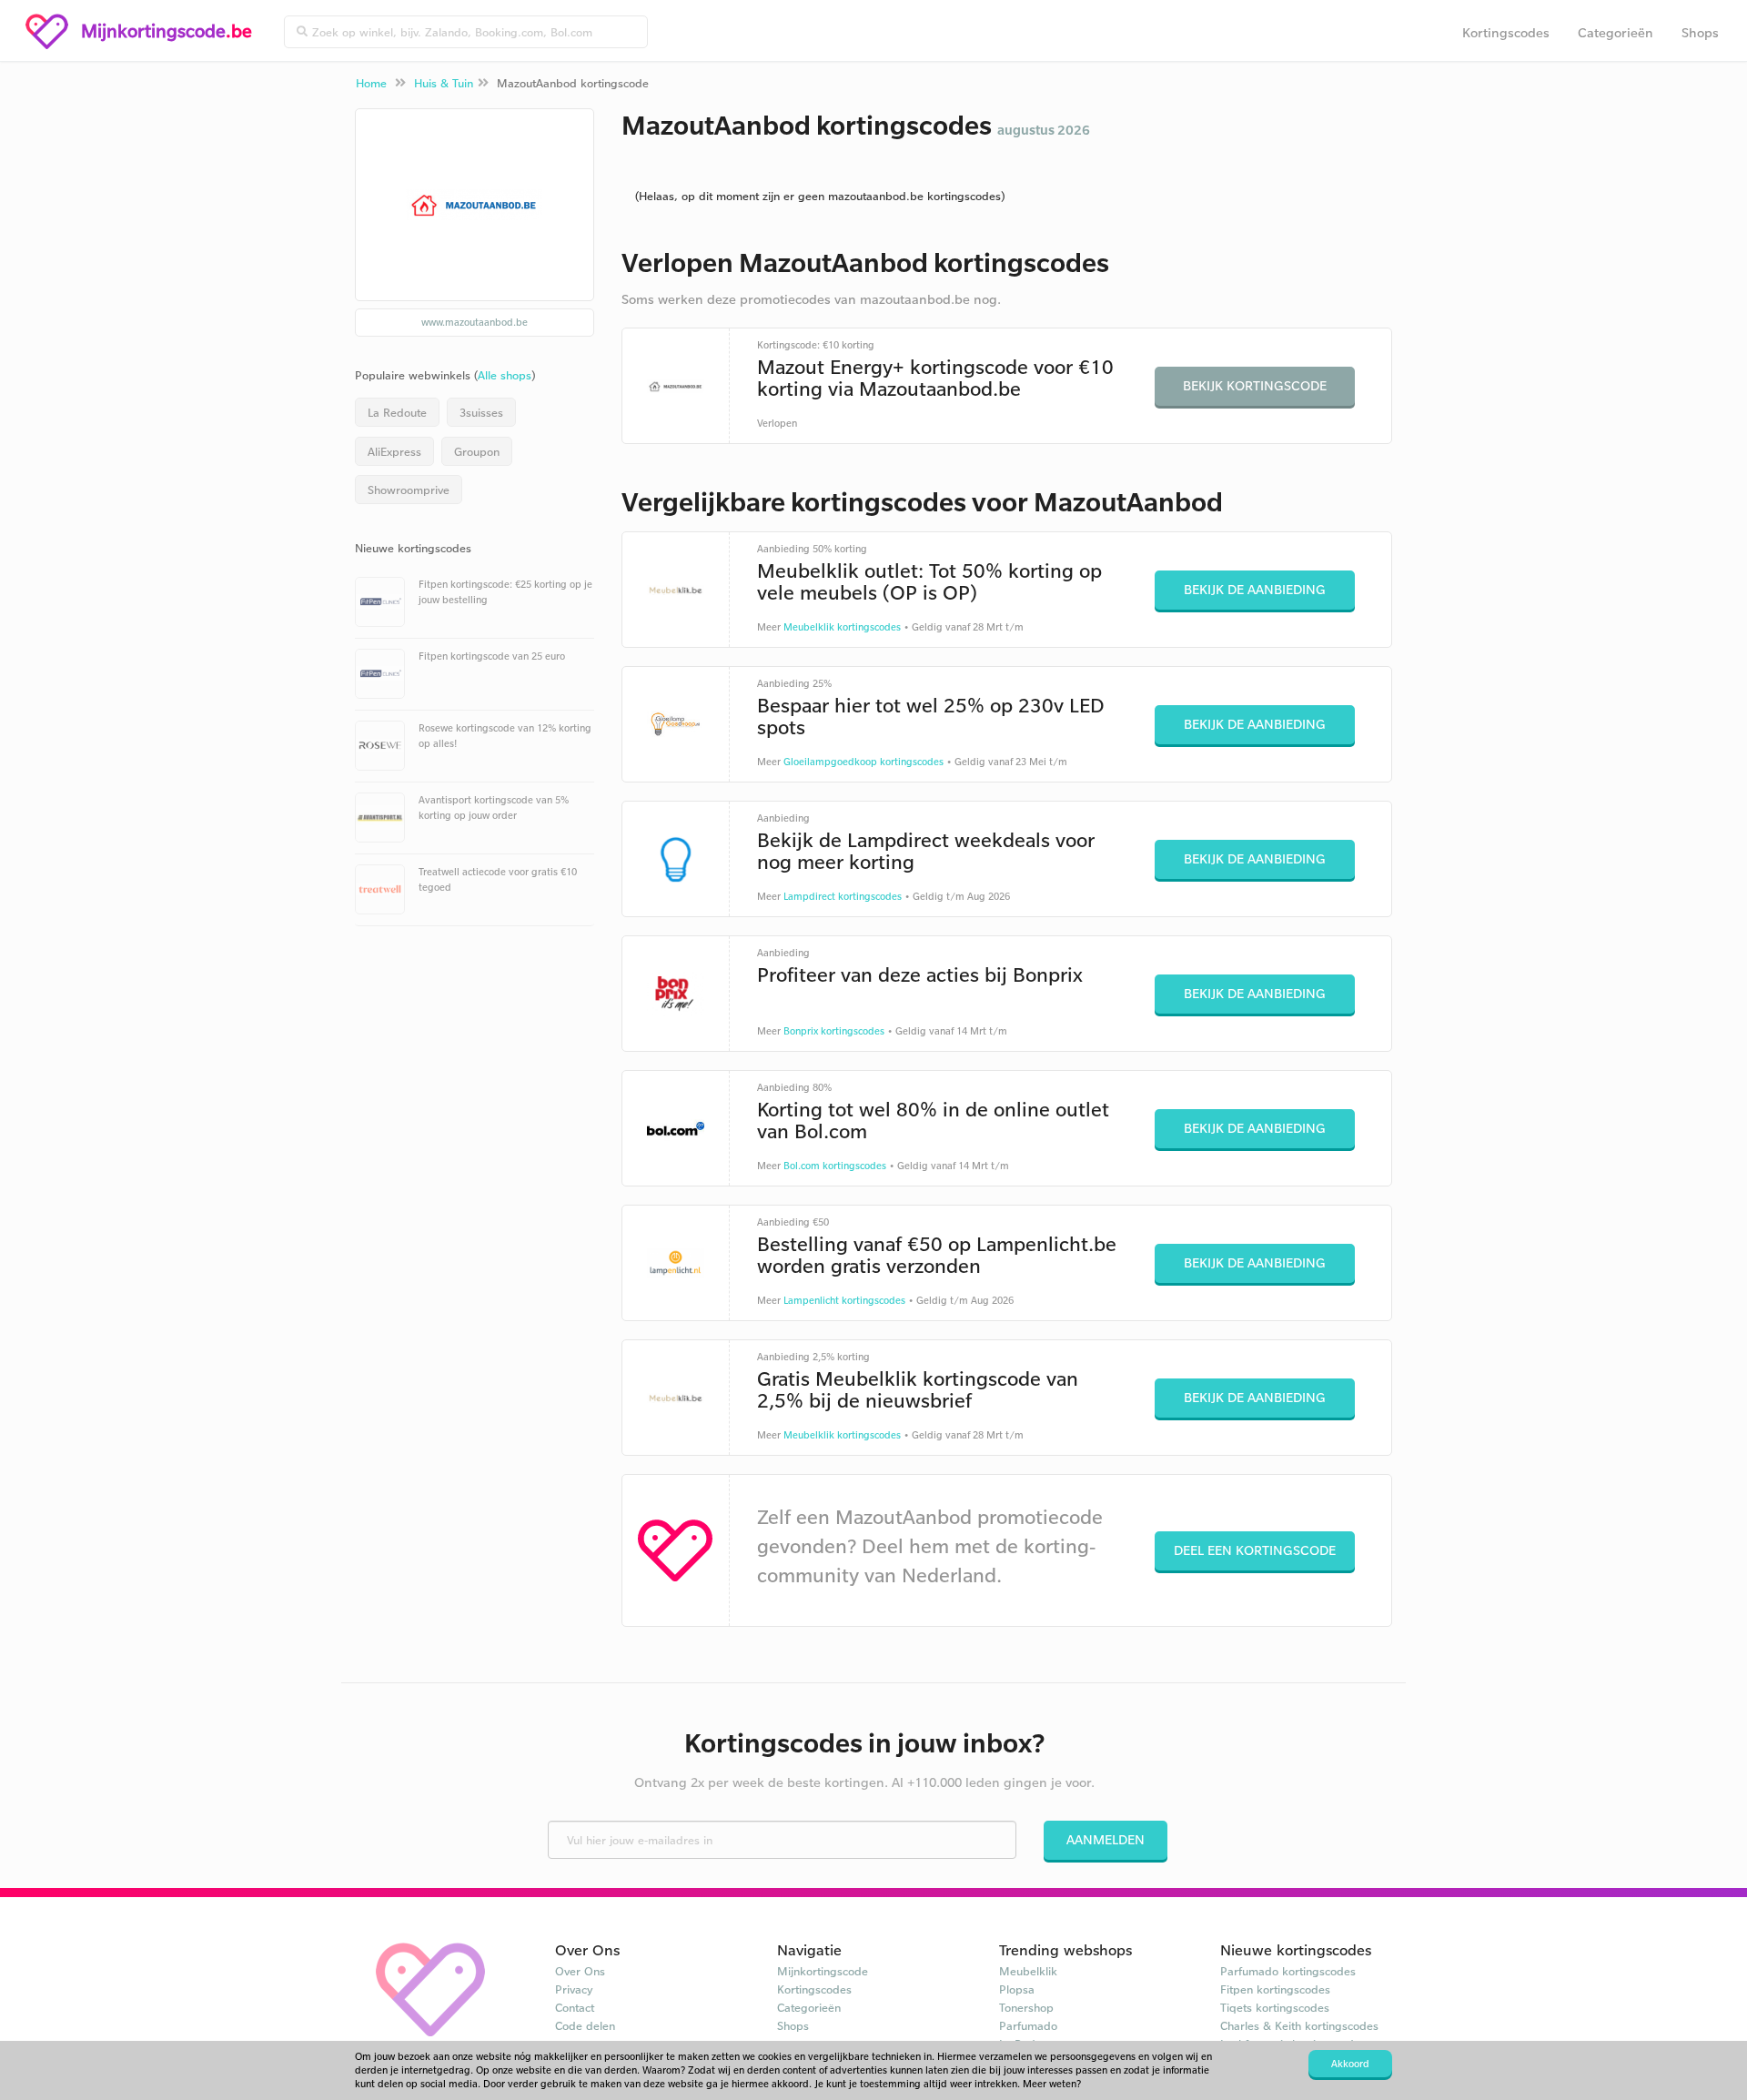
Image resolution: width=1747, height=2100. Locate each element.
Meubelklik (1028, 1971)
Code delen (585, 2025)
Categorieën (1616, 32)
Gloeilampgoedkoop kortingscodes (863, 762)
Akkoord (1350, 2064)
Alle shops (505, 375)
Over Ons (580, 1971)
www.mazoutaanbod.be (475, 322)
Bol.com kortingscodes (835, 1166)
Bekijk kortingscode (1255, 385)
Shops (1700, 32)
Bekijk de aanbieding (1255, 589)
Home (371, 83)
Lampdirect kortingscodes (843, 896)
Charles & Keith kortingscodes (1299, 2025)
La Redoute (397, 412)
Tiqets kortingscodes (1275, 2007)
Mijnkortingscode (823, 1971)
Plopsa (1017, 1989)
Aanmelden (1106, 1839)
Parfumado (1028, 2025)
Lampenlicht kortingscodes (844, 1300)
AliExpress (394, 451)
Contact (575, 2007)
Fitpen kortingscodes (1275, 1989)
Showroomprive (409, 490)
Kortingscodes (1506, 32)
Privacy (574, 1989)
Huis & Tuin (444, 83)
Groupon (477, 451)
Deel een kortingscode (1255, 1550)
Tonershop (1026, 2007)
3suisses (481, 412)
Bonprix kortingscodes (834, 1031)
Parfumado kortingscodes (1288, 1971)
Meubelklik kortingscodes (842, 627)
